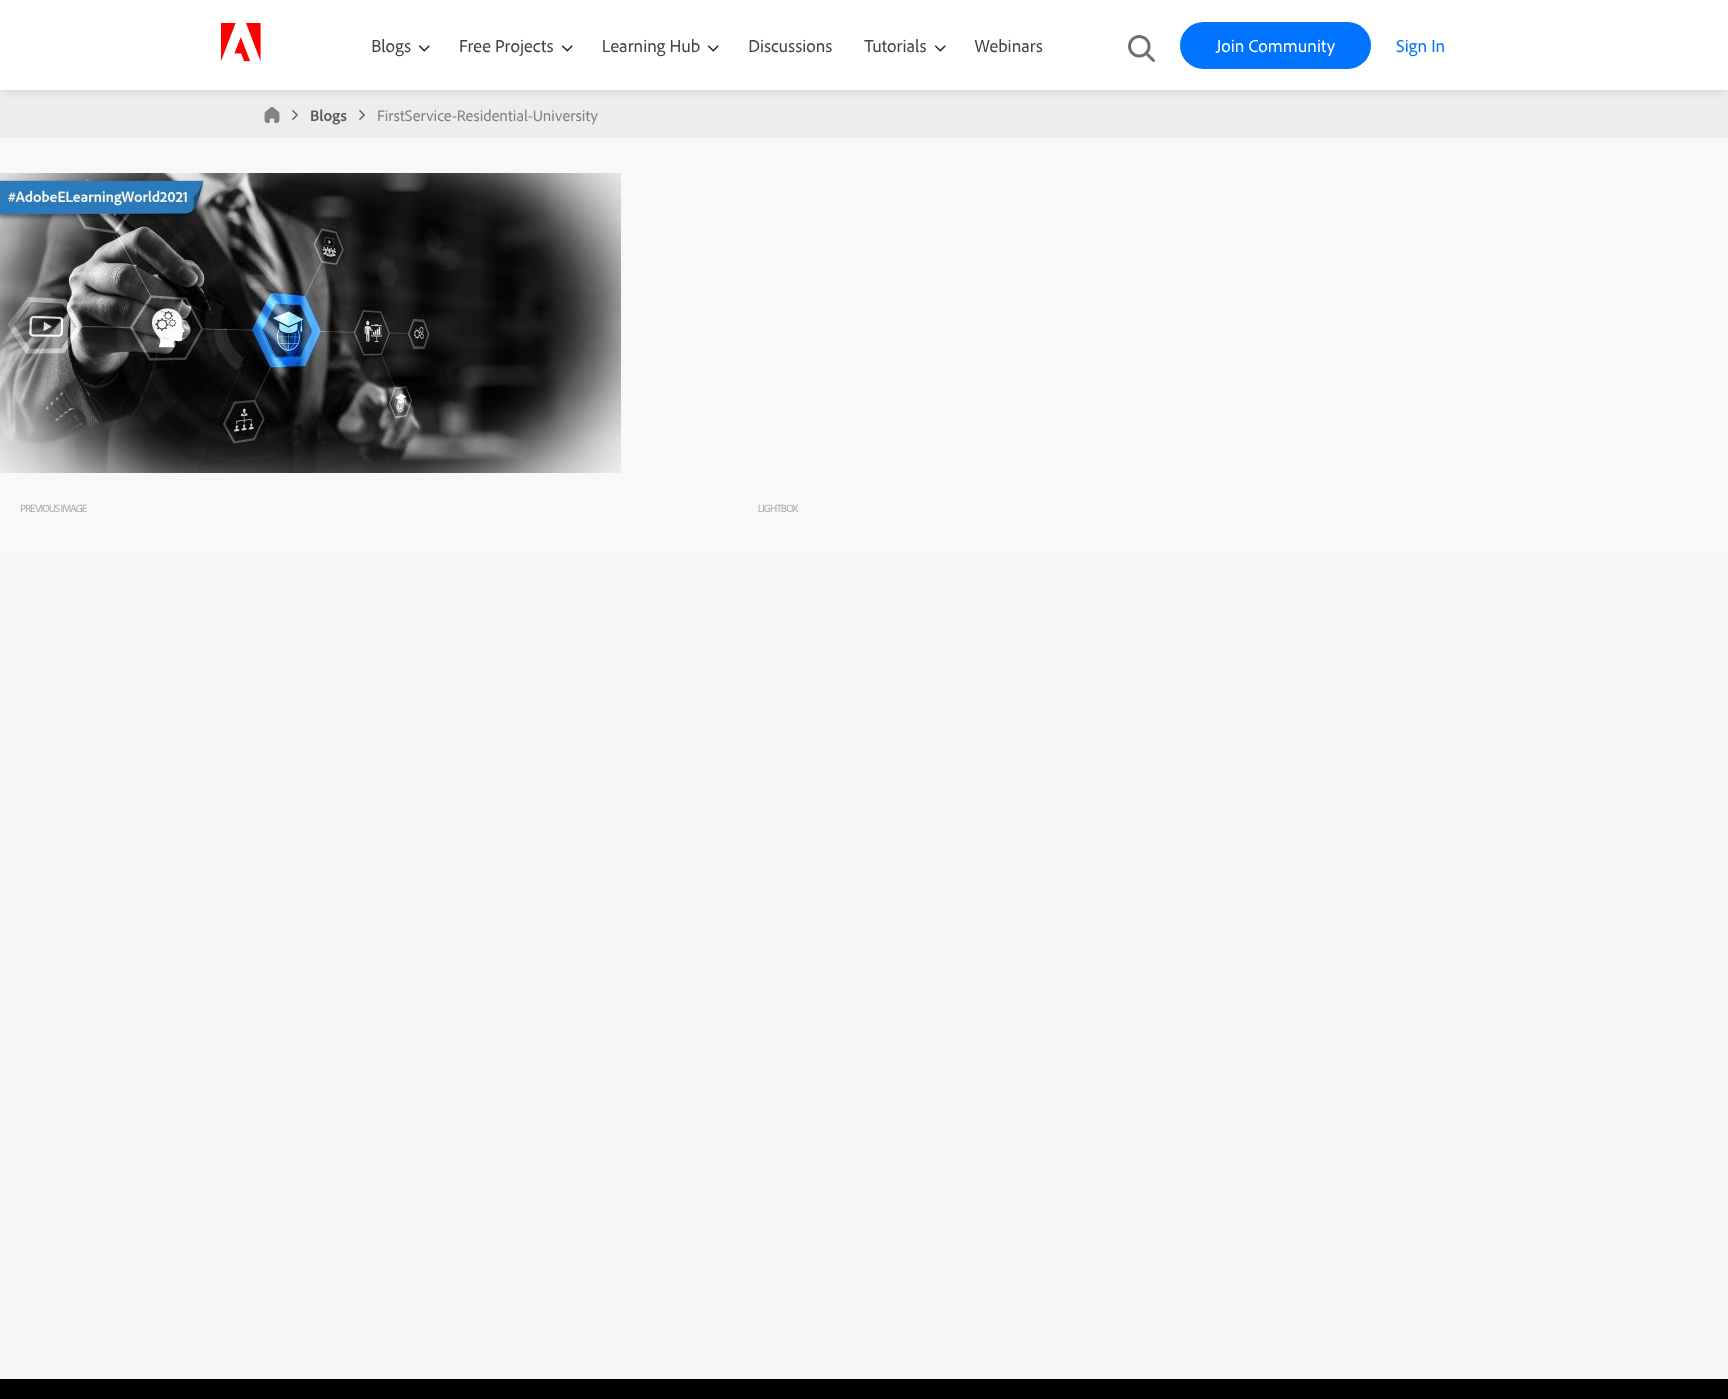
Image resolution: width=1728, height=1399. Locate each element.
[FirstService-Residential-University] (310, 468)
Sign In (1420, 45)
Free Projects (508, 45)
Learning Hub (653, 45)
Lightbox (777, 508)
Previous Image (53, 508)
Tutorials (897, 45)
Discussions (790, 45)
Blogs (391, 45)
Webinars (1009, 45)
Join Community (1275, 45)
